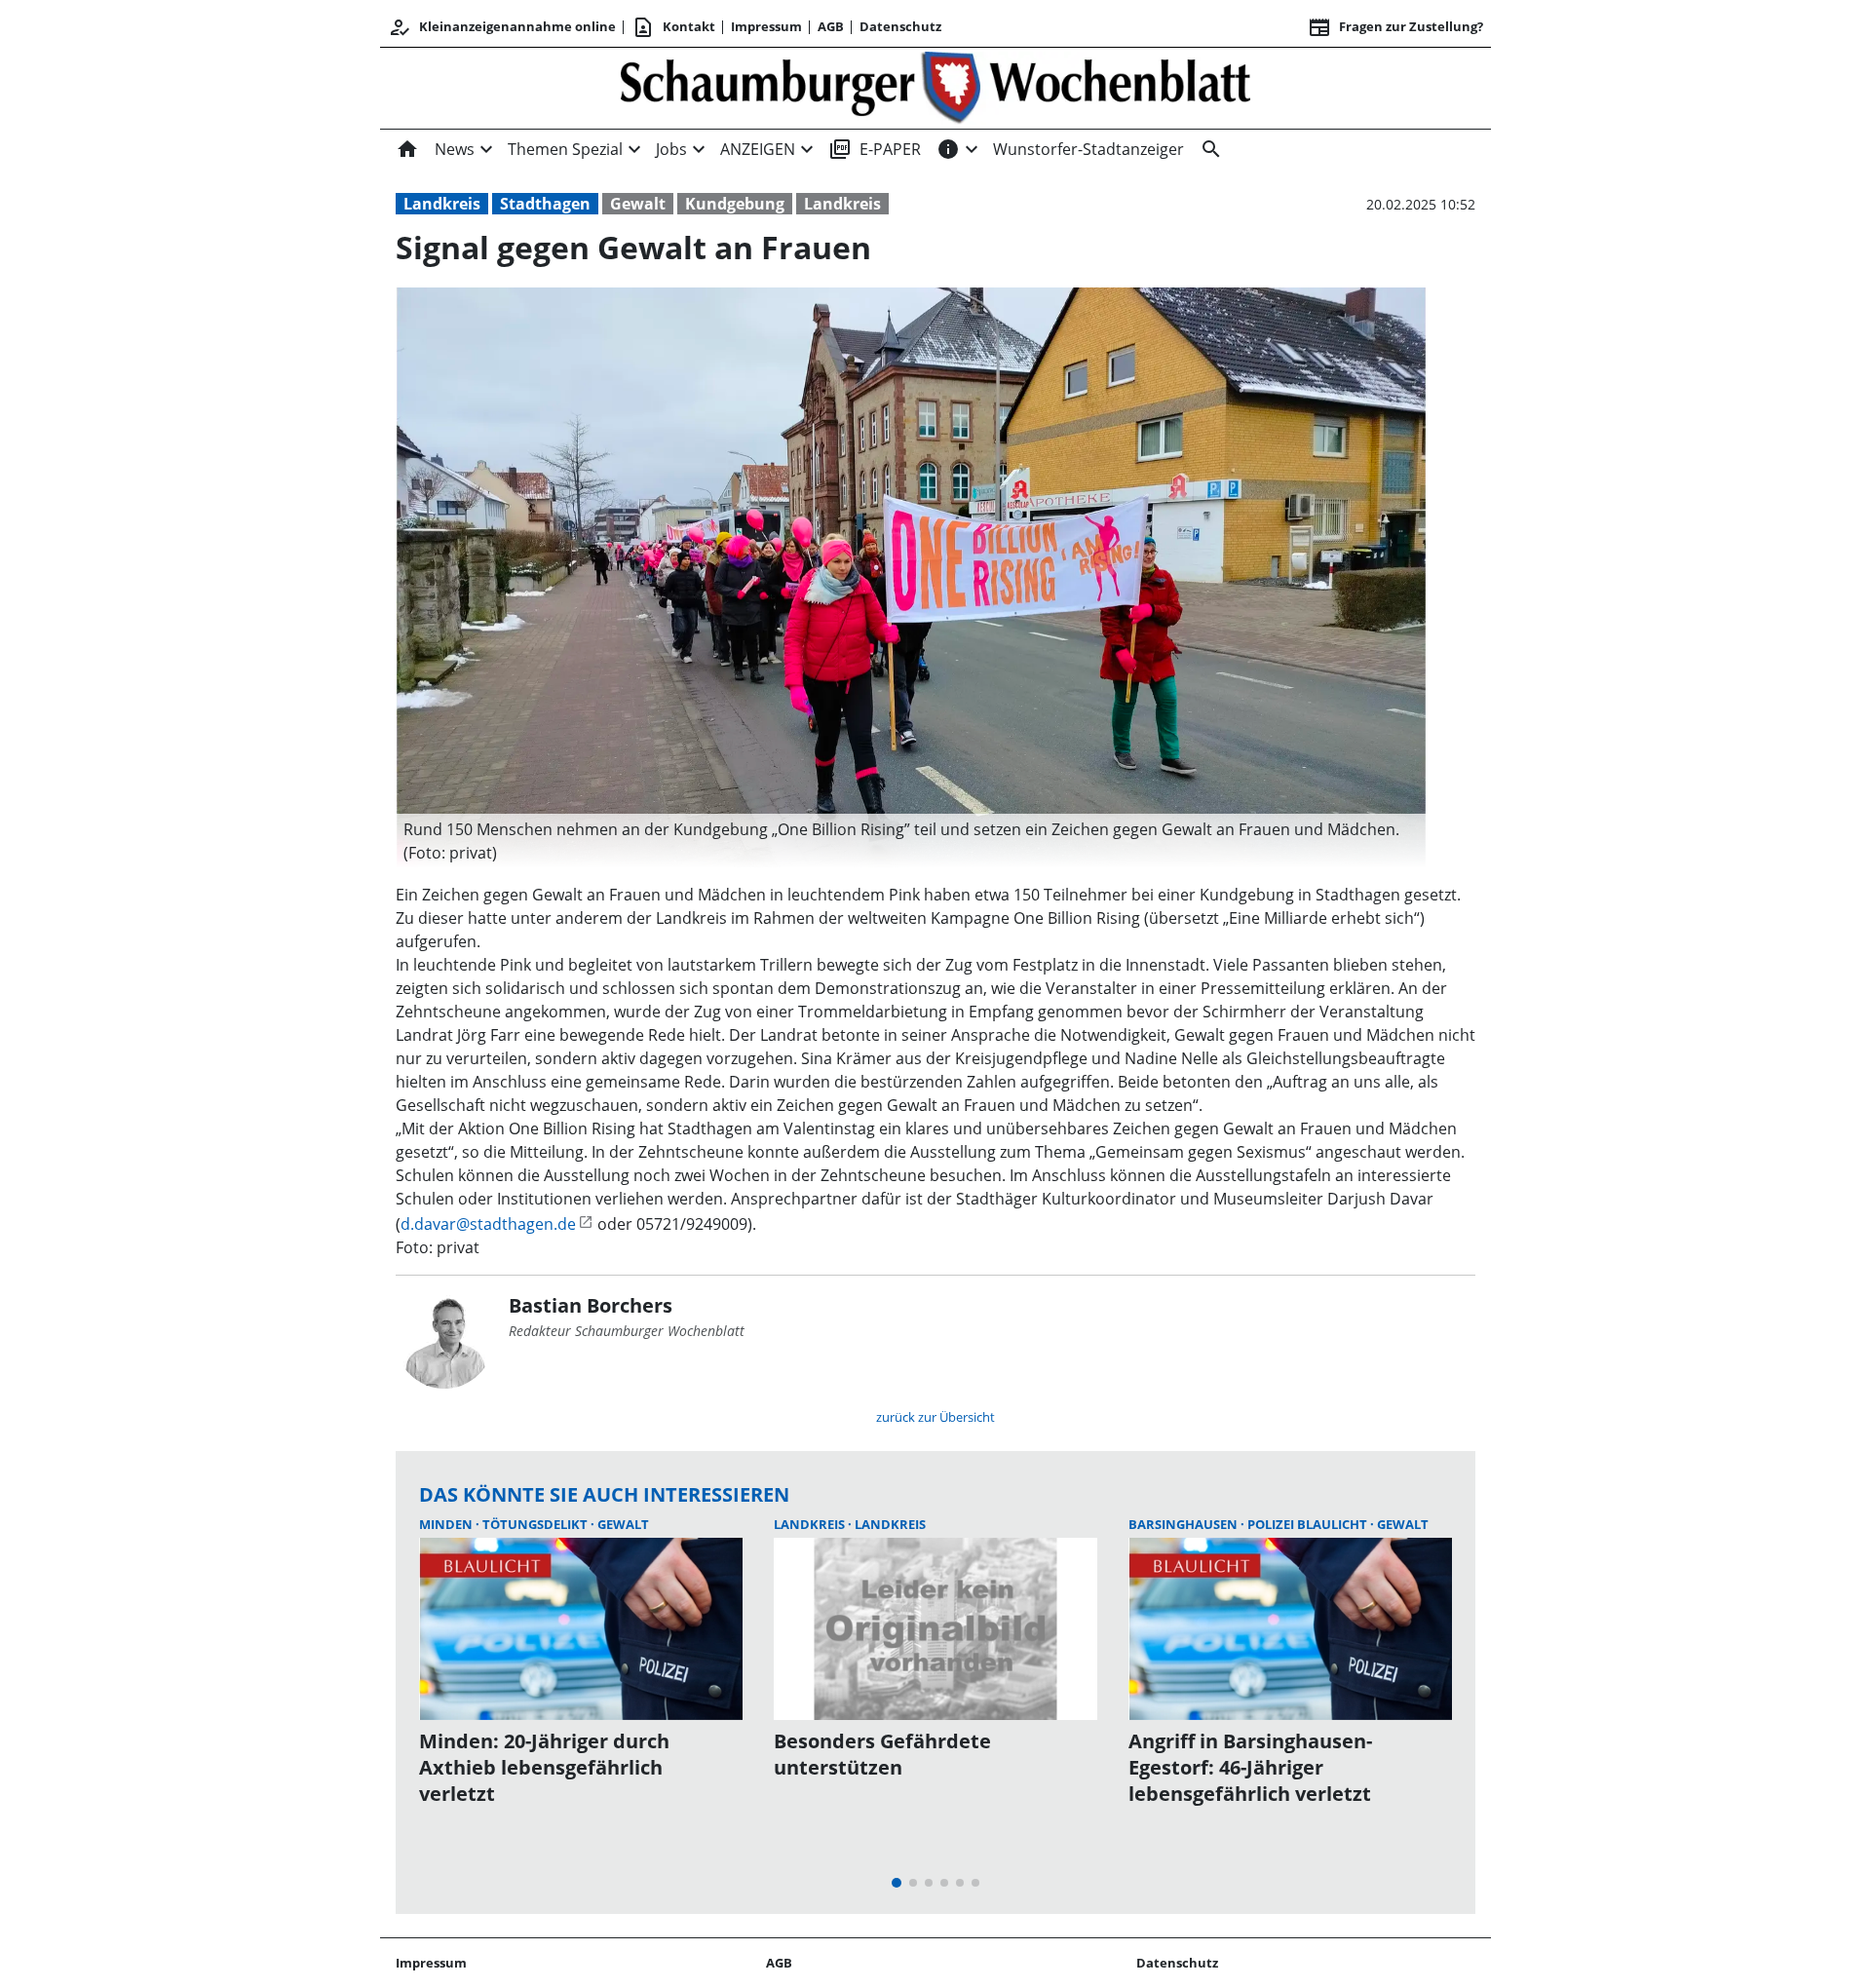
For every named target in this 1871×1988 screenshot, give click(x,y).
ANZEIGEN (758, 149)
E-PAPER (875, 149)
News (455, 149)
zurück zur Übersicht (935, 1417)
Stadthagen (545, 204)
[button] (911, 841)
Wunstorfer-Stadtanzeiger (1088, 149)
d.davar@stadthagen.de (488, 1224)
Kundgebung (735, 204)
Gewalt (638, 204)
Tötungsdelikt (536, 1524)
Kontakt (673, 27)
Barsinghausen (1184, 1524)
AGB (831, 26)
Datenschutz (900, 26)
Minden (447, 1524)
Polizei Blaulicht (1309, 1524)
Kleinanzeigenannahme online (502, 27)
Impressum (766, 26)
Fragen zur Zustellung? (1395, 27)
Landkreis (442, 204)
